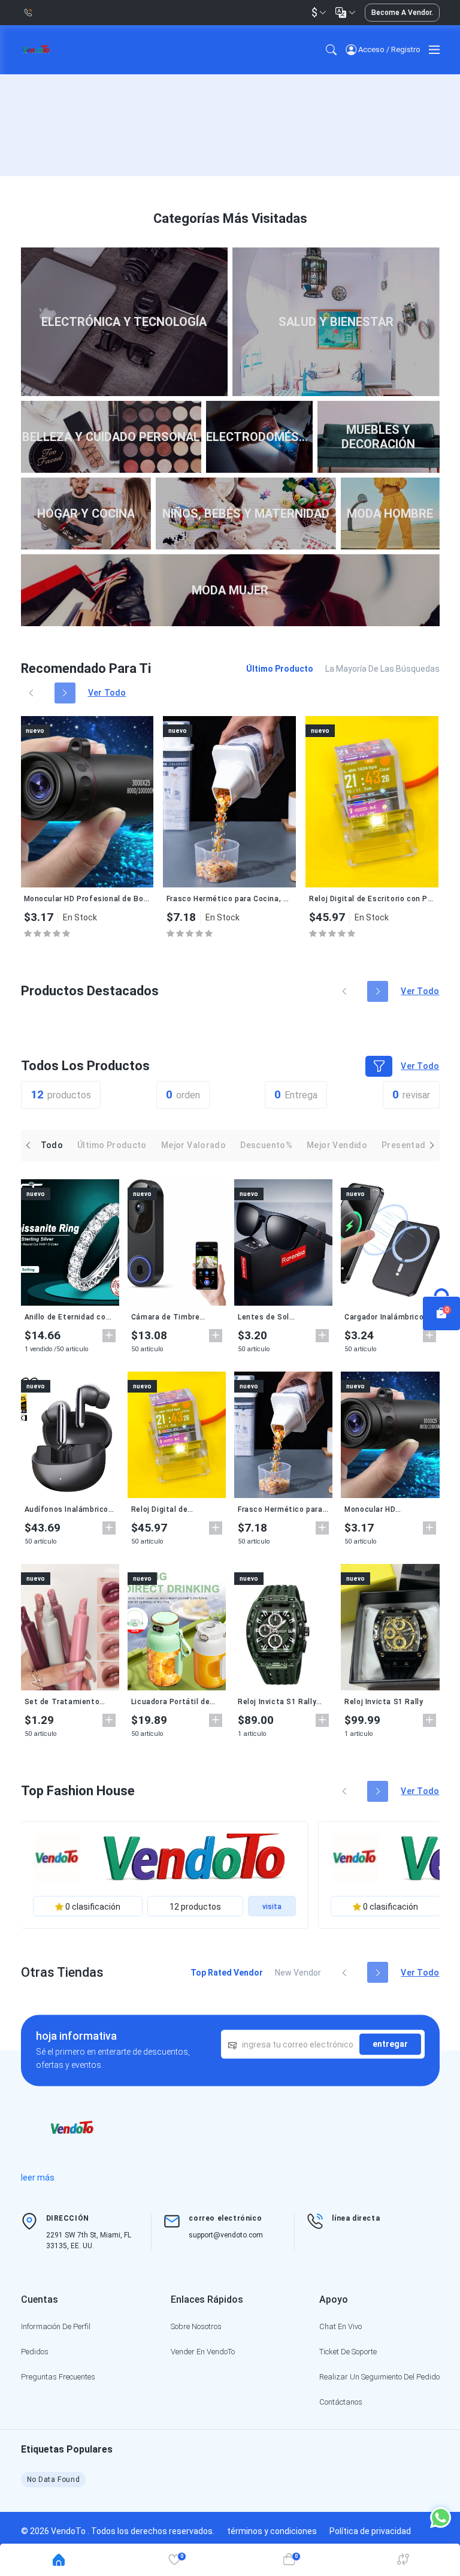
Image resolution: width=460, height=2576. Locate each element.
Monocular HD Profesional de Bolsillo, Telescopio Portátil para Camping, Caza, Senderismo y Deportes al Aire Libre (87, 899)
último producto (112, 1145)
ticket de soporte (348, 2352)
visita (272, 1907)
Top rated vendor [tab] (227, 1973)
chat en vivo (341, 2326)
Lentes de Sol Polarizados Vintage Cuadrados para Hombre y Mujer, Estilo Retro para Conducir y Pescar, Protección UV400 (282, 1317)
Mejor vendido (337, 1145)
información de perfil (56, 2326)
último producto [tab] (280, 669)
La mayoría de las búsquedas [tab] (382, 669)
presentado (406, 1145)
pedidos (35, 2352)
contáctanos (341, 2402)
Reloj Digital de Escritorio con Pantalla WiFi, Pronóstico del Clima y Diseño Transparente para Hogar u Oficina (372, 899)
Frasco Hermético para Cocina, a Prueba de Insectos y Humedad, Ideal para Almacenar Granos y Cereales (229, 899)
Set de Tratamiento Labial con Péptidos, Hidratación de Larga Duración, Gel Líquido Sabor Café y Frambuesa (70, 1702)
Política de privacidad (370, 2531)
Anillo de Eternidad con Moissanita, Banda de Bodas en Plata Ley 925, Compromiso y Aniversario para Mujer (69, 1317)
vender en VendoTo (203, 2352)
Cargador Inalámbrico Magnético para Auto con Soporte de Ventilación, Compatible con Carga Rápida (390, 1317)
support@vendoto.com (226, 2235)
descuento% (266, 1145)
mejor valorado (193, 1145)
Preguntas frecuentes (58, 2377)
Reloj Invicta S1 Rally (384, 1702)
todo (52, 1145)
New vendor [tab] (298, 1973)
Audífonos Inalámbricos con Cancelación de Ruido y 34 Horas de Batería (69, 1509)
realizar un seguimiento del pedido (379, 2377)
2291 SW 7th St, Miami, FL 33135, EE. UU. (89, 2240)
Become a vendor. (402, 13)
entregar (390, 2044)
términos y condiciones (272, 2531)
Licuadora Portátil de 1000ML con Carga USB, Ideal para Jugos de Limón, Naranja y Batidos (175, 1702)
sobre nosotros (196, 2326)
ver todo (107, 693)
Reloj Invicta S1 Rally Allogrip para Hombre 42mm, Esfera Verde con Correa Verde (277, 1702)
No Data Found (54, 2480)
